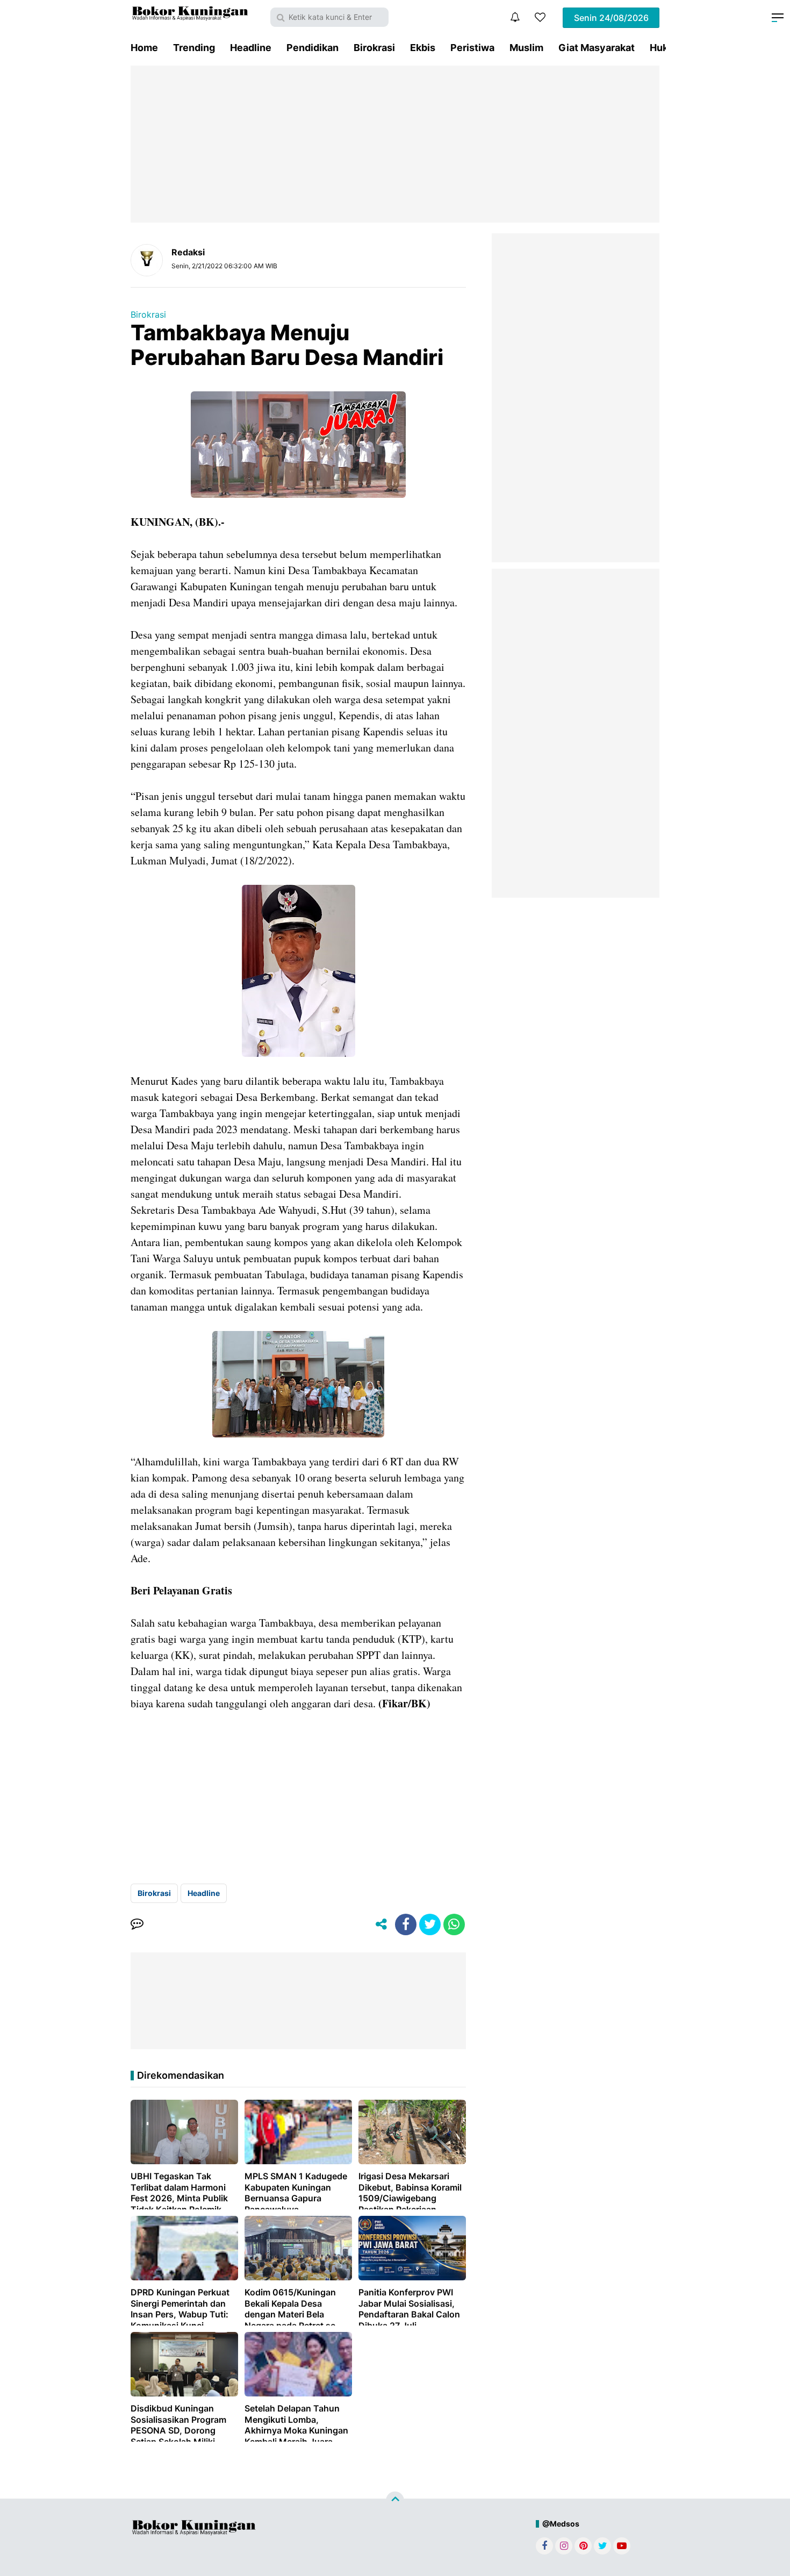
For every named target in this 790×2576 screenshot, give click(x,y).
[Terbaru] (515, 17)
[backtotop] (395, 2501)
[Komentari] (137, 1924)
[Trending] (540, 17)
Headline (251, 48)
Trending (194, 48)
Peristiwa (472, 48)
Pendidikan (313, 48)
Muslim (526, 48)
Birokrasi (374, 48)
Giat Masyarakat (597, 48)
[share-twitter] (430, 1924)
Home (144, 48)
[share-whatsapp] (454, 1924)
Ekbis (423, 48)
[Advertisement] (395, 144)
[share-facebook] (406, 1924)
